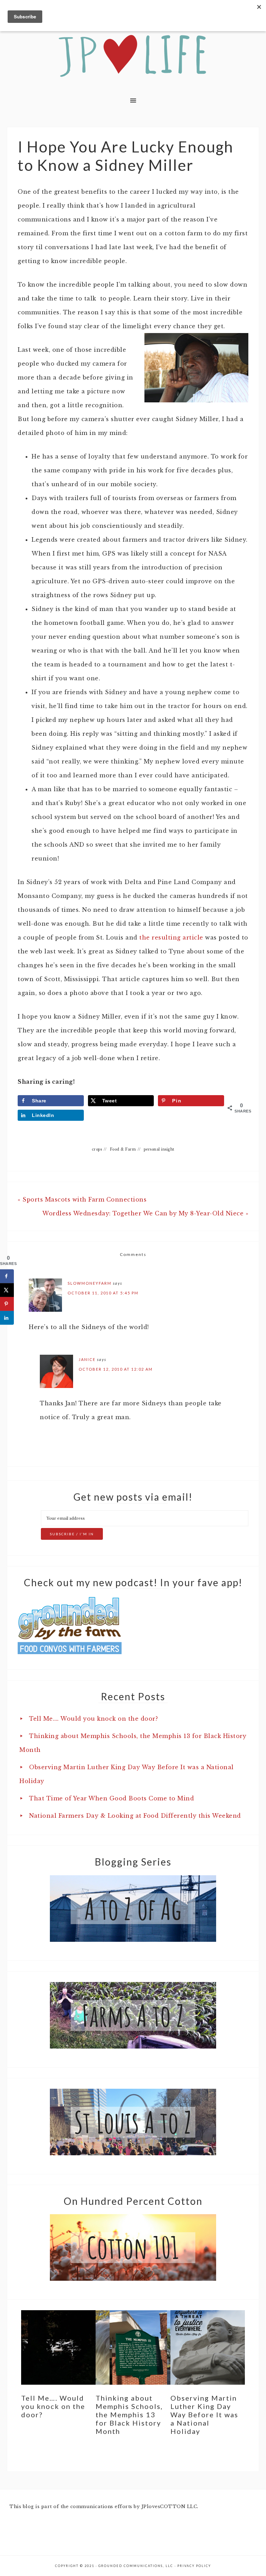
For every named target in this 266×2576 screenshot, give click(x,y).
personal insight (159, 1149)
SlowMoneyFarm (90, 1283)
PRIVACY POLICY (194, 2566)
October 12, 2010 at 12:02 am (116, 1369)
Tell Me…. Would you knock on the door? (94, 1719)
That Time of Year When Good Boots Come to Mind (112, 1798)
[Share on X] (7, 1290)
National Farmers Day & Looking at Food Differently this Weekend (135, 1816)
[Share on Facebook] (7, 1276)
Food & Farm (123, 1149)
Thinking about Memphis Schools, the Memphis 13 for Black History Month (129, 2415)
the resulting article (171, 937)
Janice (87, 1359)
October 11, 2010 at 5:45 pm (103, 1293)
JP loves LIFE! (133, 56)
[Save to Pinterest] (7, 1304)
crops (97, 1149)
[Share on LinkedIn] (7, 1318)
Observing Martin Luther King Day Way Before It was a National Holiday (204, 2415)
